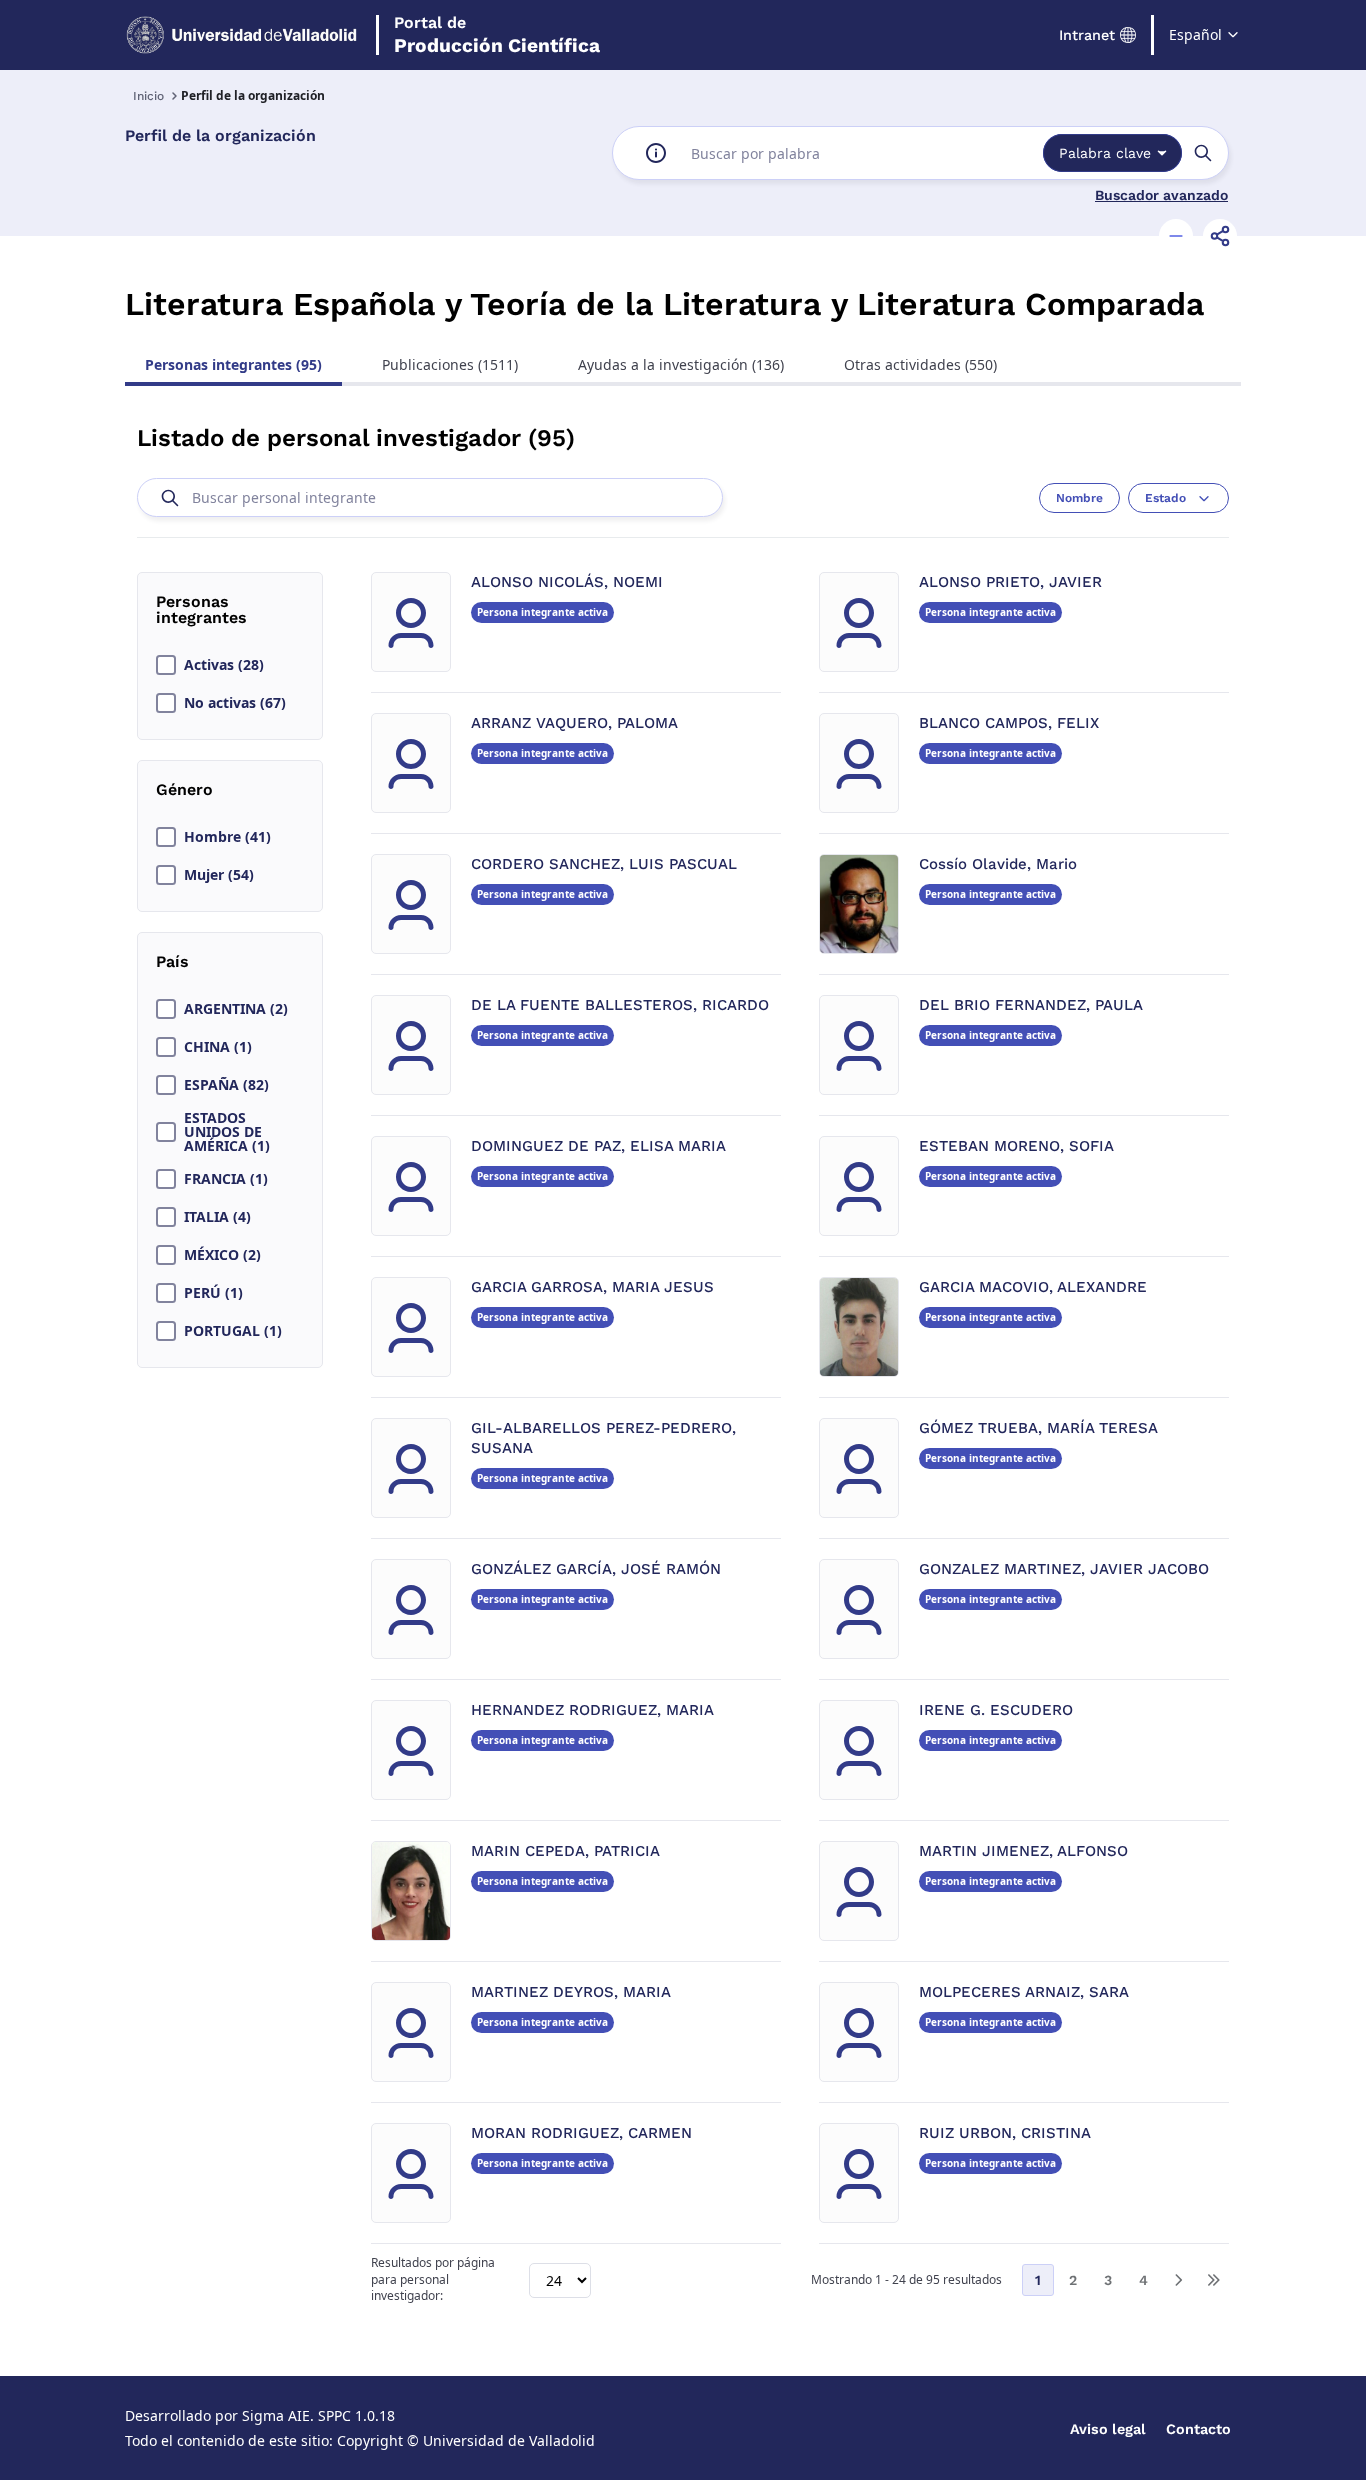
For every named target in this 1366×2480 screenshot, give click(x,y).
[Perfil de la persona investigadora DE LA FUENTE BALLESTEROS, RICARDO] (411, 1045)
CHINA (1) (218, 1047)
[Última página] (1213, 2280)
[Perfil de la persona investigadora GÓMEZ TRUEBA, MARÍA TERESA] (859, 1468)
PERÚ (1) (213, 1293)
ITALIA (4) (217, 1217)
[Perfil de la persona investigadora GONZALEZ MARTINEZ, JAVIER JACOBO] (859, 1609)
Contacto (1198, 2429)
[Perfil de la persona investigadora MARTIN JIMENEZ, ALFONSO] (859, 1891)
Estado (1165, 498)
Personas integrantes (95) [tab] (233, 364)
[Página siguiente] (1178, 2280)
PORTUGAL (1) (233, 1331)
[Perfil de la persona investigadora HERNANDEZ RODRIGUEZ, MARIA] (411, 1750)
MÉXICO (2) (222, 1255)
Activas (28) (224, 665)
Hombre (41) (227, 837)
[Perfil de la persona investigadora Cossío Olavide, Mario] (859, 904)
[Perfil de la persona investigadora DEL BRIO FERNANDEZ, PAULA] (859, 1045)
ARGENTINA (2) (236, 1009)
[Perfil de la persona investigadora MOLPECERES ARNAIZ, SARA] (859, 2032)
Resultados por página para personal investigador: (433, 2280)
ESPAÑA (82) (226, 1085)
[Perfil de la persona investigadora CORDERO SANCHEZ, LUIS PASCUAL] (411, 904)
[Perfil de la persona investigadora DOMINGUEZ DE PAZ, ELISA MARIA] (411, 1186)
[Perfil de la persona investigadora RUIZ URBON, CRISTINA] (859, 2173)
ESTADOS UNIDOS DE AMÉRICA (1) (227, 1132)
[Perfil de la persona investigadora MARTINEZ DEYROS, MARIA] (411, 2032)
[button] (1176, 236)
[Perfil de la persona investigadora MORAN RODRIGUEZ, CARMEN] (411, 2173)
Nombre (1079, 498)
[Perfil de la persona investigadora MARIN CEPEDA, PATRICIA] (411, 1891)
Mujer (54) (219, 875)
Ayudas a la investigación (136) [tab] (681, 364)
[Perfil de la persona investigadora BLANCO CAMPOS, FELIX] (859, 763)
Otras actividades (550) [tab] (920, 364)
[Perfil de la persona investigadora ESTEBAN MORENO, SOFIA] (859, 1186)
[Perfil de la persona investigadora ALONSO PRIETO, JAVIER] (859, 622)
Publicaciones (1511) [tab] (450, 364)
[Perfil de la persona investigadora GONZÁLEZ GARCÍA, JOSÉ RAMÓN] (411, 1609)
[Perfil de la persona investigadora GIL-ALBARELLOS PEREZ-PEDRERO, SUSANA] (411, 1468)
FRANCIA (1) (226, 1179)
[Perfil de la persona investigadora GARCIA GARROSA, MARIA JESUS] (411, 1327)
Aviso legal (1108, 2429)
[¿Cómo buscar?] (656, 153)
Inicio (148, 96)
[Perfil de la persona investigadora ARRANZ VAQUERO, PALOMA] (411, 763)
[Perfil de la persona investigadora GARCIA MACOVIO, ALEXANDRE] (859, 1327)
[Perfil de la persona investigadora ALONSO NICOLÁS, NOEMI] (411, 622)
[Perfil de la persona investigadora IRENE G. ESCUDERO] (859, 1750)
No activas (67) (235, 703)
